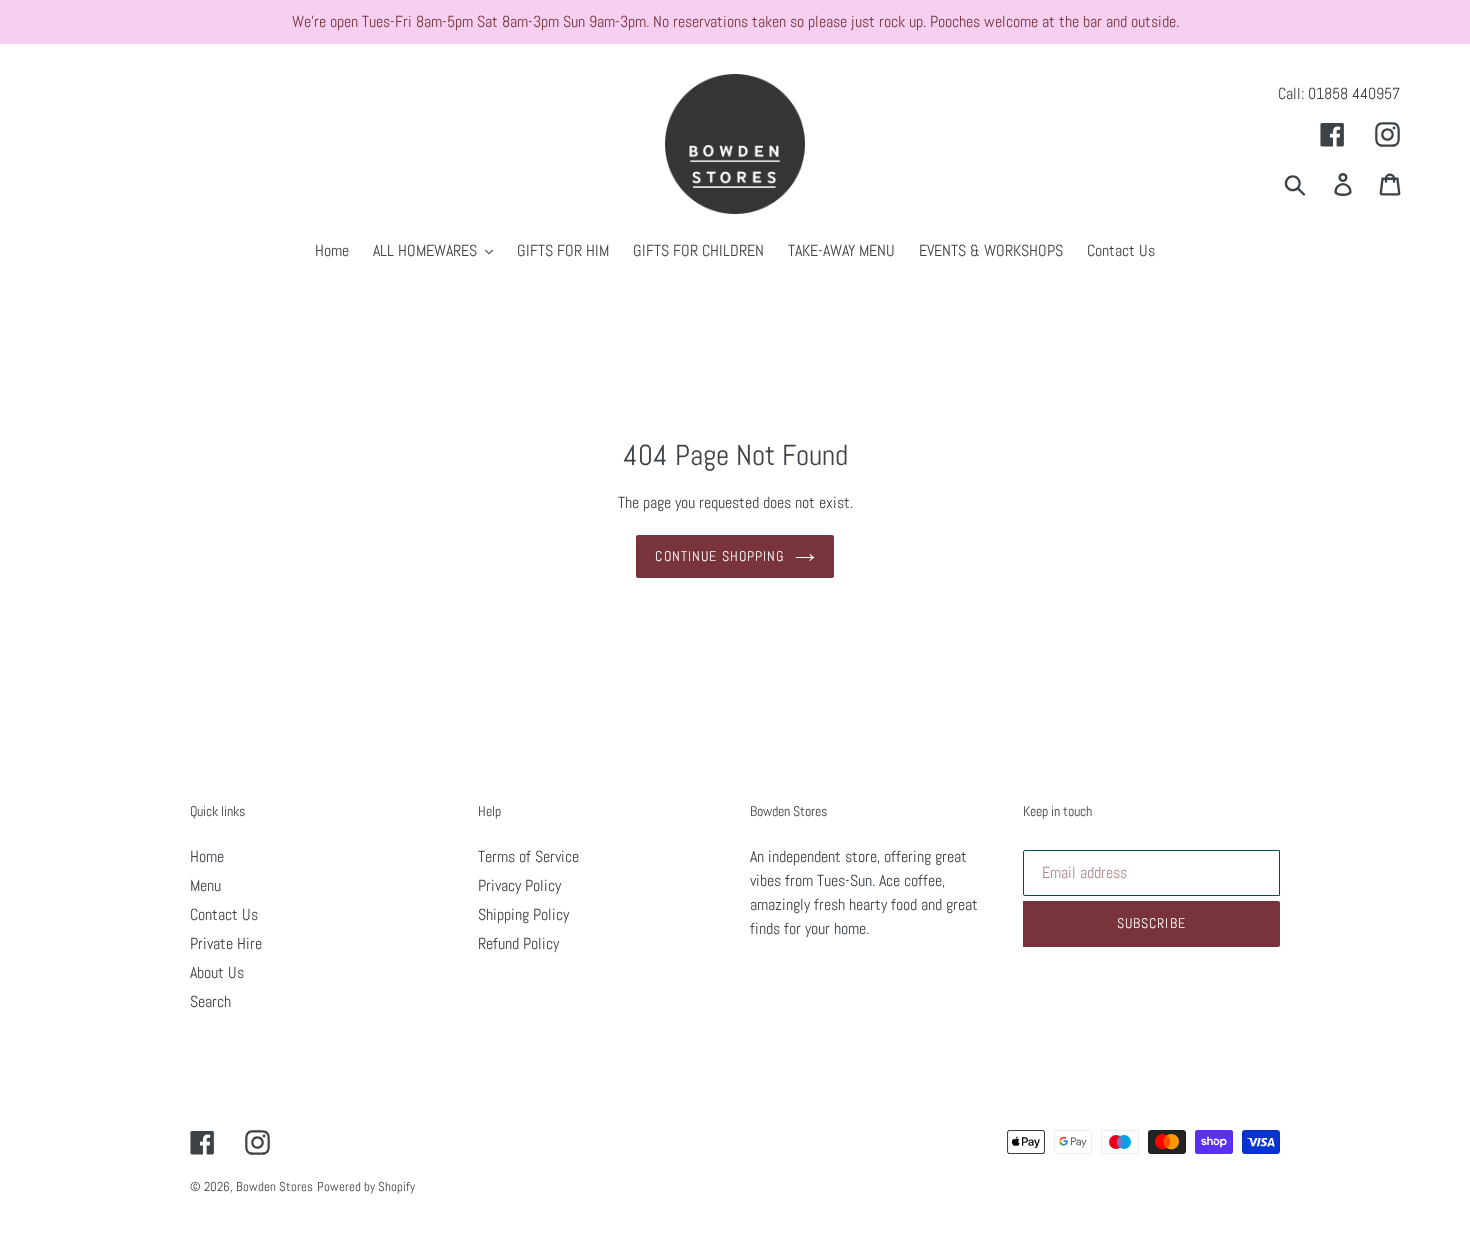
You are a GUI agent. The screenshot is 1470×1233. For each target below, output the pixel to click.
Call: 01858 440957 (1339, 93)
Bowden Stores (274, 1186)
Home (207, 856)
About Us (217, 972)
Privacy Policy (519, 885)
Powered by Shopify (366, 1186)
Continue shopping (719, 556)
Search (210, 1001)
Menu (205, 885)
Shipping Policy (523, 914)
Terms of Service (528, 856)
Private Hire (226, 943)
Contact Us (224, 914)
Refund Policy (518, 943)
